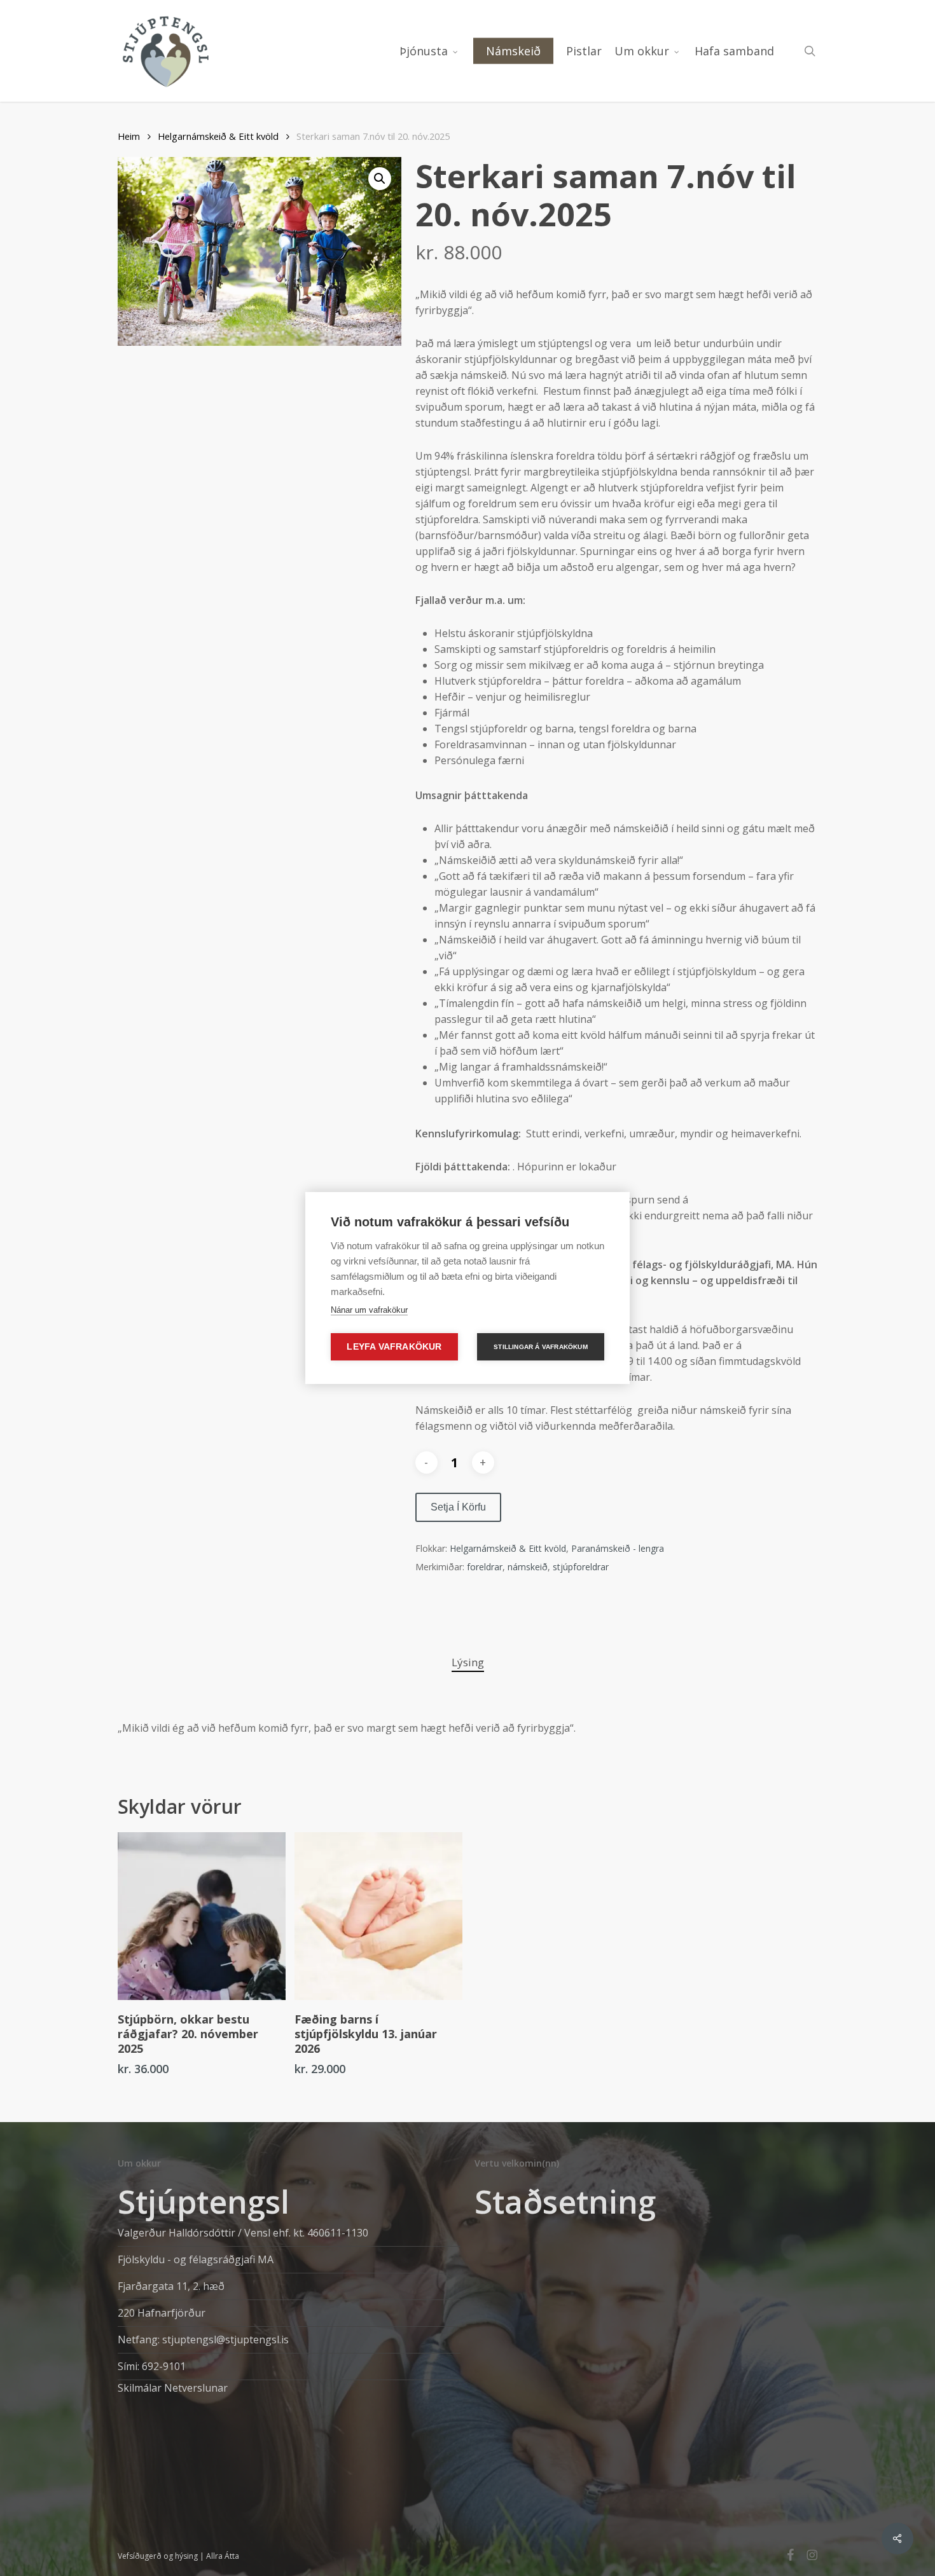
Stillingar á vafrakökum (541, 1347)
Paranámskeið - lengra (618, 1548)
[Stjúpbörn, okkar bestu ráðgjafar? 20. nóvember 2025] (202, 1916)
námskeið (528, 1567)
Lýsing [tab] (468, 1662)
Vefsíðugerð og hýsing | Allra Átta (178, 2556)
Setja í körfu (458, 1507)
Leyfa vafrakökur (394, 1347)
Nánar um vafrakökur (369, 1310)
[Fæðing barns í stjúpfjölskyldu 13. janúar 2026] (378, 1916)
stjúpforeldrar (581, 1567)
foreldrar (485, 1567)
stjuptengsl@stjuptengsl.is (225, 2340)
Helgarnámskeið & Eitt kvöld (218, 136)
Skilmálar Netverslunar (173, 2388)
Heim (129, 136)
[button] (380, 179)
